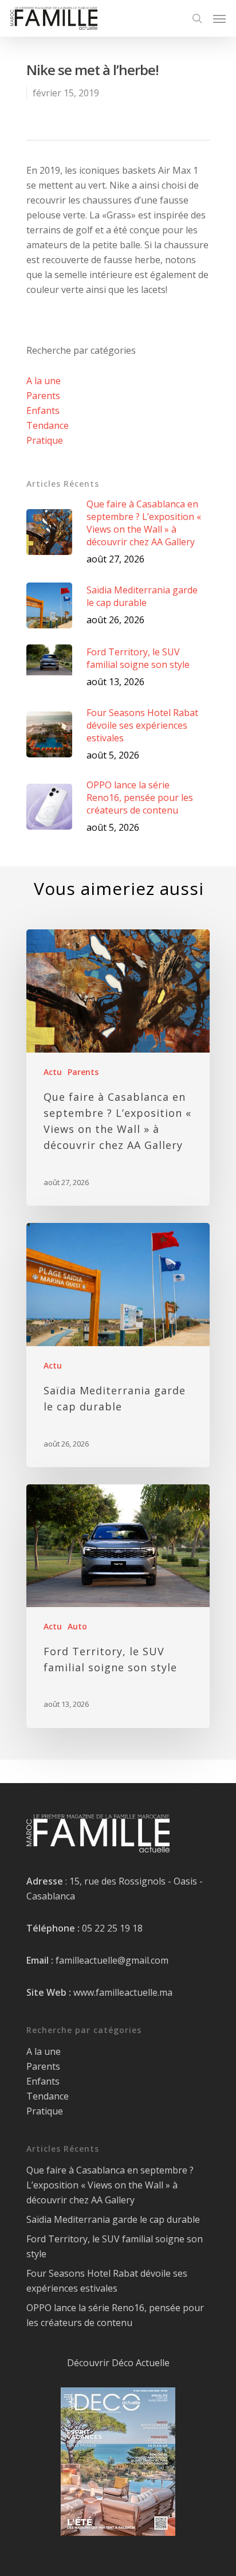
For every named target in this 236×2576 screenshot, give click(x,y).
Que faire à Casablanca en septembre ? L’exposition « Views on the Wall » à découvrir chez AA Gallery (110, 2185)
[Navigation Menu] (219, 18)
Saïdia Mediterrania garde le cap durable (113, 2219)
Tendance (48, 425)
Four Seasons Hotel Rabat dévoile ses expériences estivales (107, 2281)
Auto (77, 1626)
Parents (43, 396)
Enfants (43, 411)
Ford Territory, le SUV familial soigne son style (115, 2246)
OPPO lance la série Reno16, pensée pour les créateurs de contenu (115, 2315)
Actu (53, 1072)
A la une (44, 381)
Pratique (45, 440)
